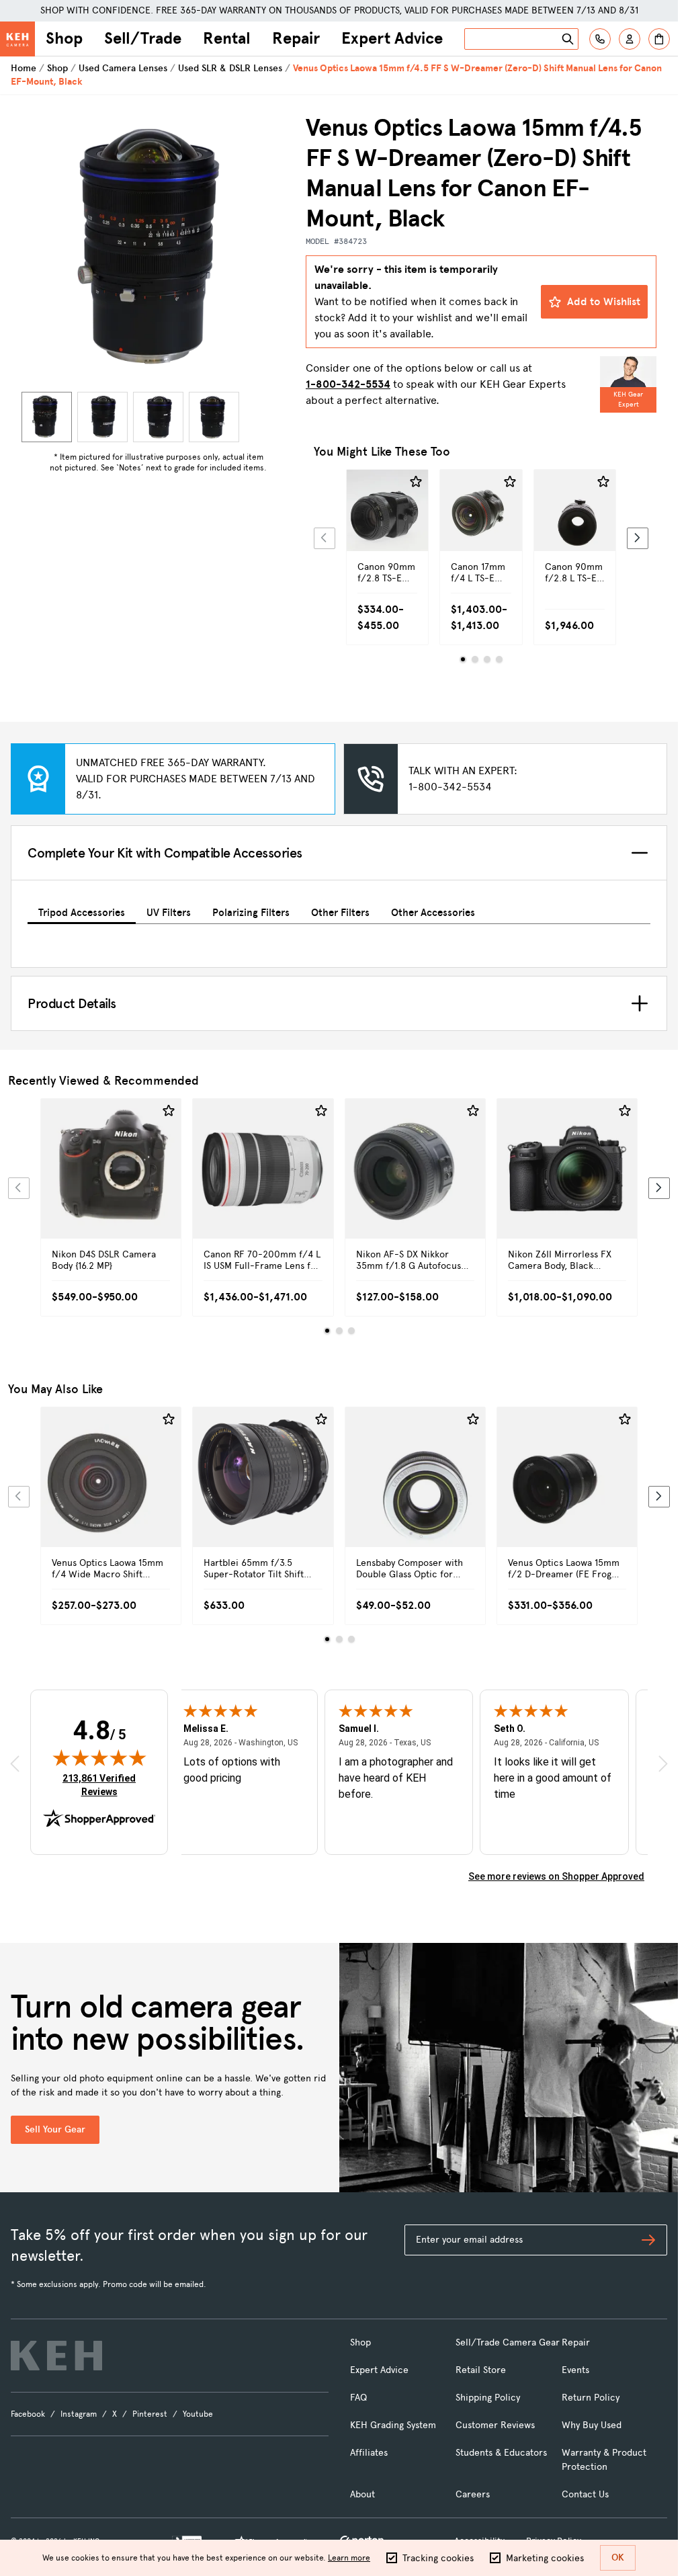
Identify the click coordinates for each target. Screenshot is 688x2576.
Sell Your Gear (55, 2129)
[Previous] (325, 538)
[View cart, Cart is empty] (659, 39)
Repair (296, 38)
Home (24, 68)
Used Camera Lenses (123, 68)
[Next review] (663, 1763)
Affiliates (369, 2453)
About (362, 2494)
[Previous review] (15, 1763)
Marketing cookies (545, 2558)
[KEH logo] (56, 2356)
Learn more (349, 2558)
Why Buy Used (592, 2425)
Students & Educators (501, 2453)
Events (575, 2370)
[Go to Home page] (17, 39)
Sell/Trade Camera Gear (508, 2342)
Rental (227, 38)
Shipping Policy (488, 2398)
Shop (64, 38)
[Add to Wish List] (416, 482)
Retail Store (481, 2370)
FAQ (358, 2398)
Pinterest (150, 2414)
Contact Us (585, 2494)
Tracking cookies (438, 2558)
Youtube (198, 2414)
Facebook (28, 2414)
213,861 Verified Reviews (102, 1785)
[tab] (82, 910)
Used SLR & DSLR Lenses (230, 68)
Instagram (79, 2414)
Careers (473, 2494)
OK (618, 2558)
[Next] (638, 538)
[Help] (600, 39)
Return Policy (591, 2398)
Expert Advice (392, 38)
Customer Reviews (495, 2425)
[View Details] (387, 534)
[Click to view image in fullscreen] (158, 250)
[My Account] (630, 39)
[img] (99, 1757)
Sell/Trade (143, 38)
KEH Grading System (393, 2425)
